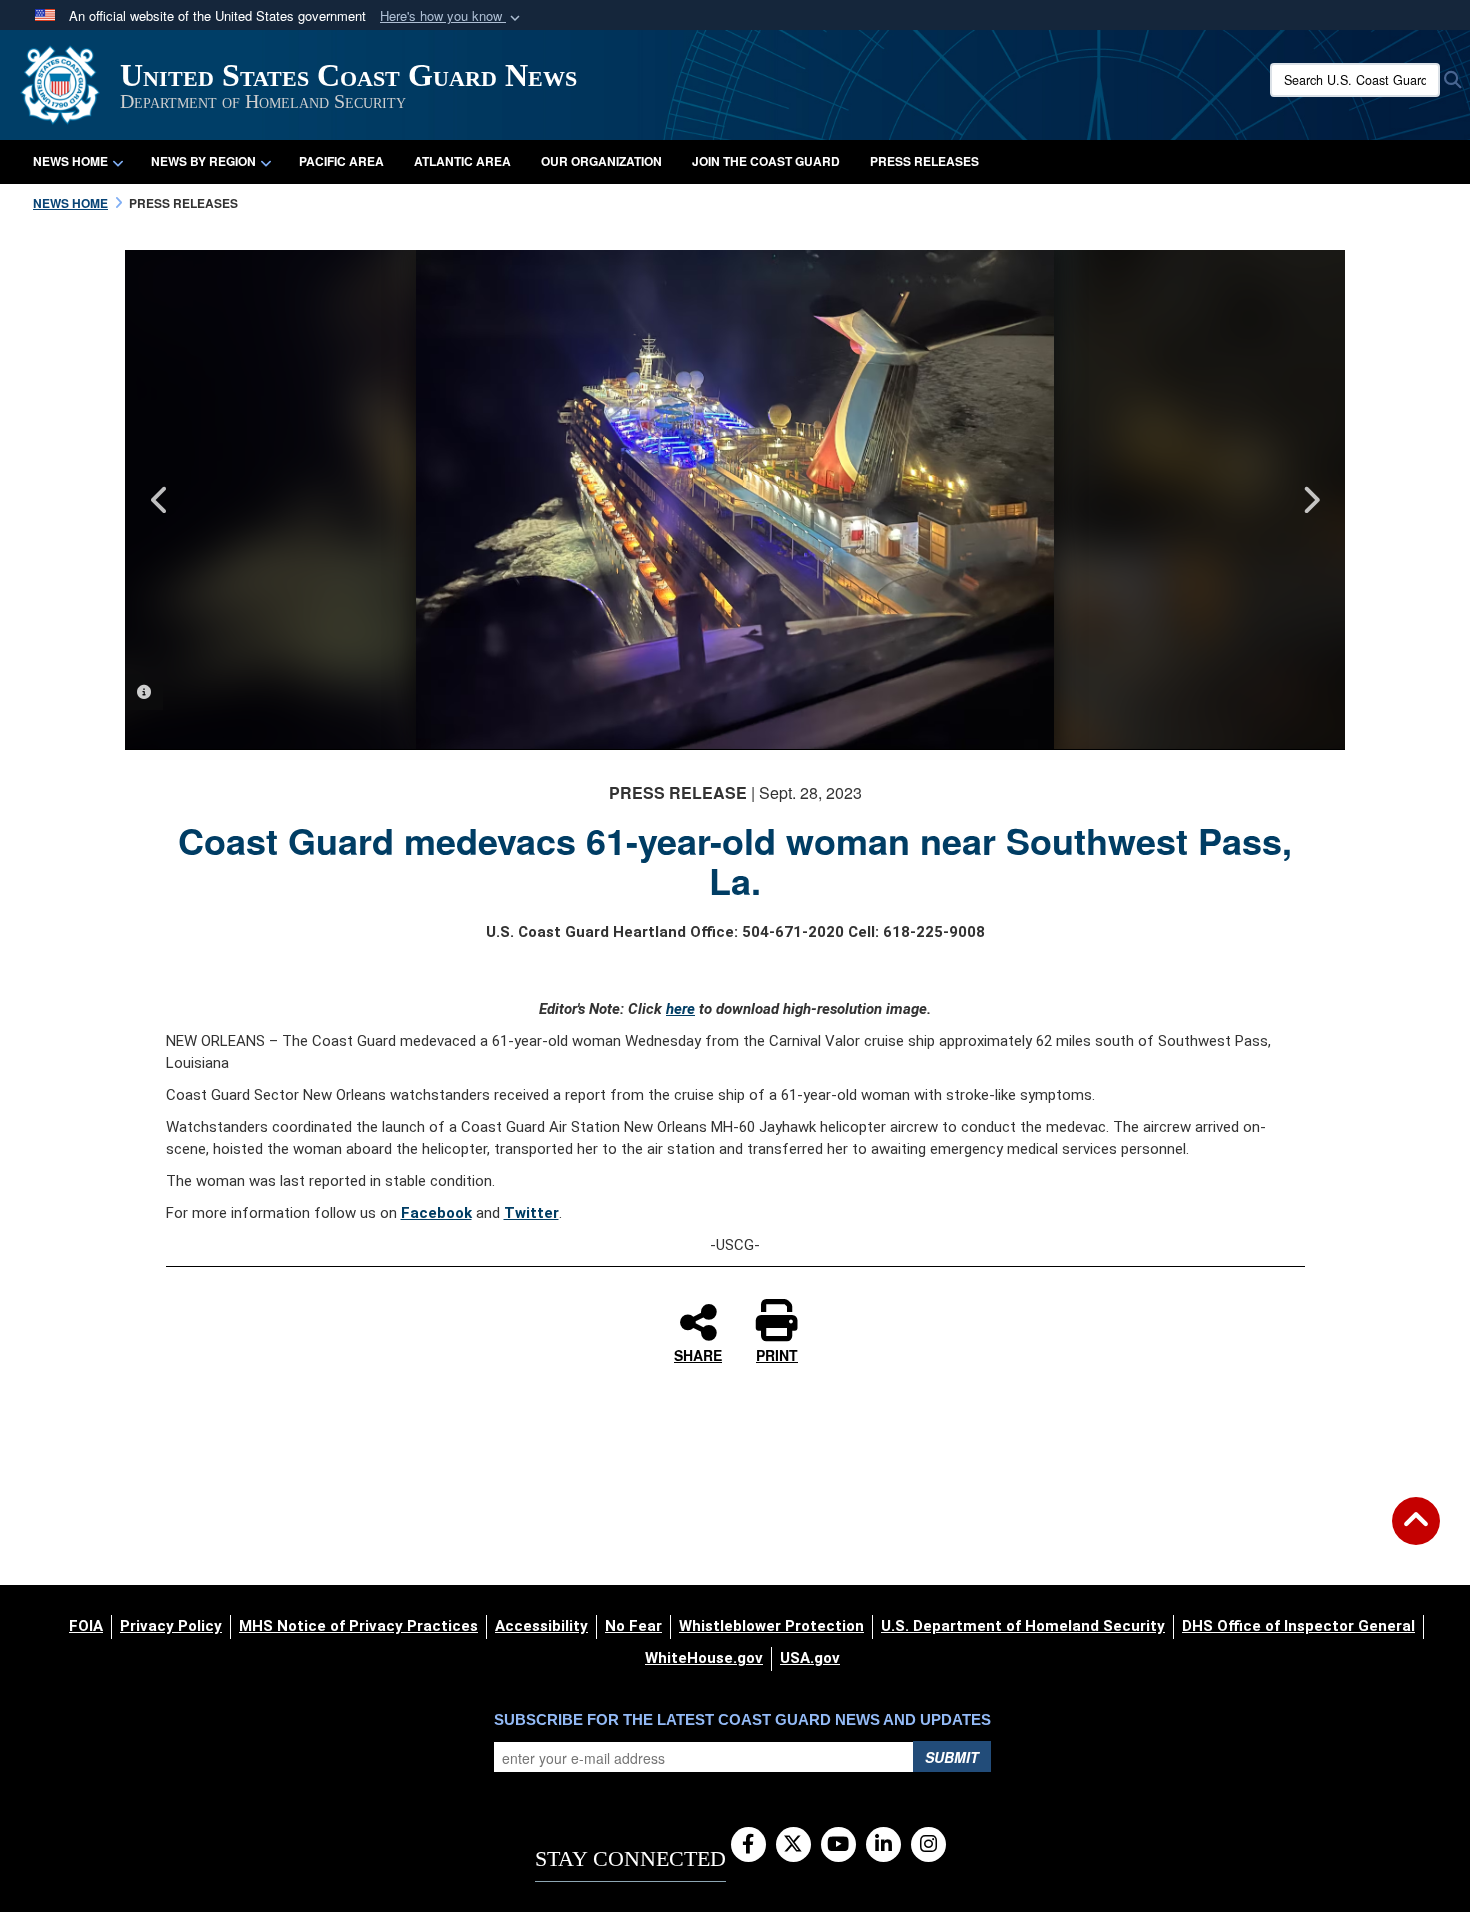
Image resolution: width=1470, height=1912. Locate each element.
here (680, 1009)
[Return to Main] (1416, 1533)
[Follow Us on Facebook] (748, 1845)
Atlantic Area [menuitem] (462, 161)
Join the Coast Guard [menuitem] (766, 161)
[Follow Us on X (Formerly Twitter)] (793, 1845)
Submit (952, 1757)
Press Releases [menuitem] (924, 161)
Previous (160, 500)
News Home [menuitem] (70, 161)
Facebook (436, 1213)
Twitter (531, 1213)
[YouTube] (838, 1845)
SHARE (698, 1354)
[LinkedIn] (883, 1845)
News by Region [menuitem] (203, 161)
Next (1310, 500)
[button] (452, 16)
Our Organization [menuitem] (601, 161)
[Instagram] (928, 1845)
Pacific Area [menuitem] (341, 161)
